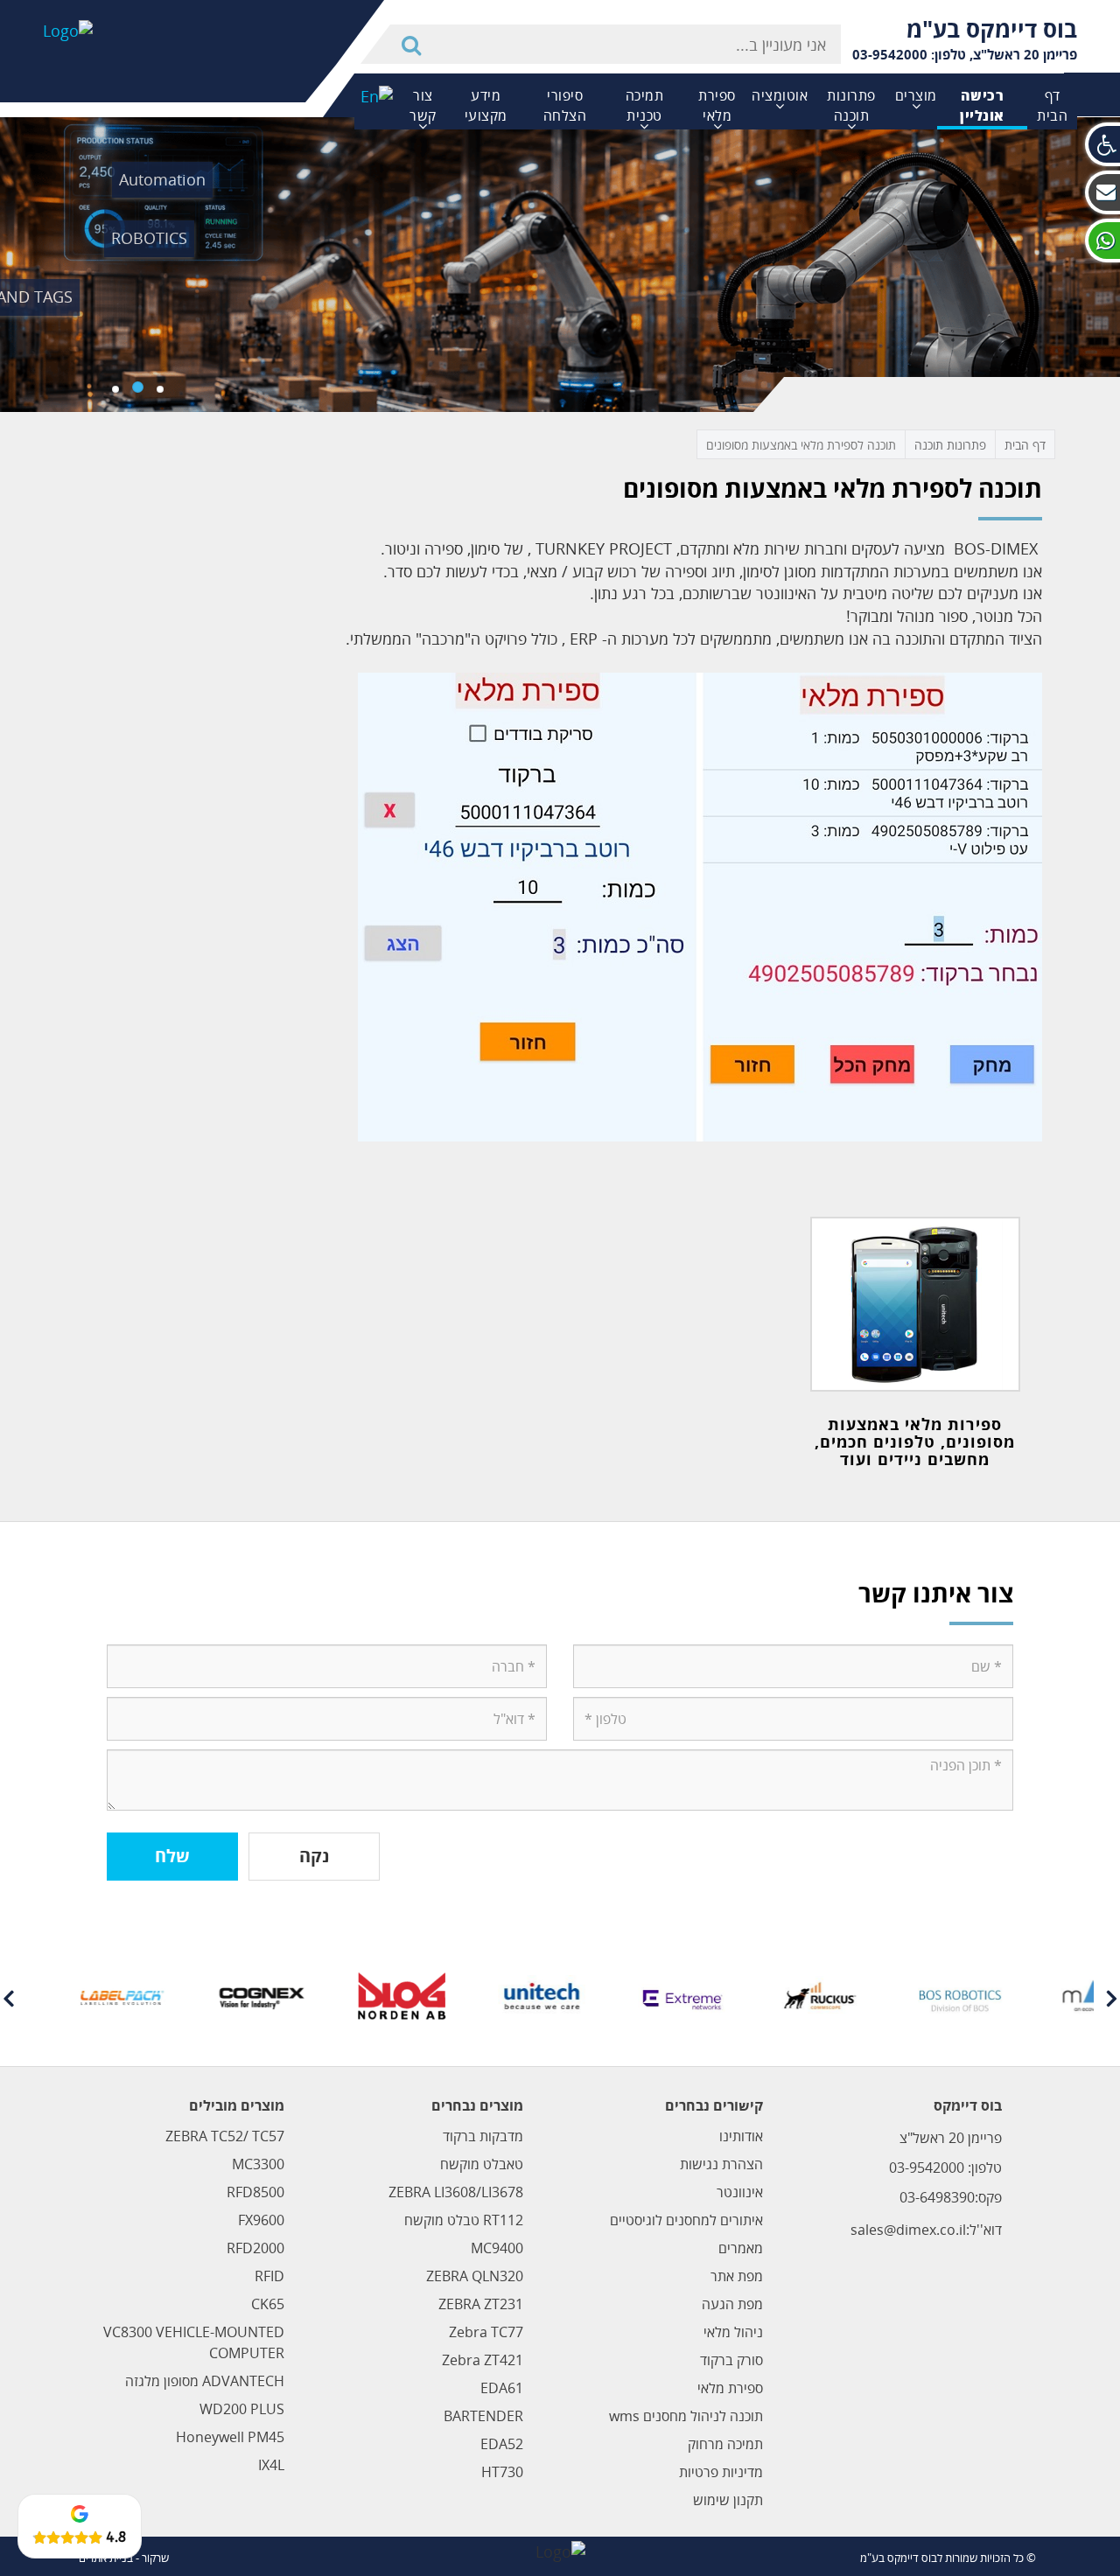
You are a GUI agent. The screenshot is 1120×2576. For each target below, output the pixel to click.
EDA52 (502, 2444)
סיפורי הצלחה (565, 105)
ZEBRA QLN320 (475, 2276)
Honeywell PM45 (230, 2437)
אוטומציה (780, 95)
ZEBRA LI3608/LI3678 (456, 2192)
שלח (172, 1856)
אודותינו (741, 2136)
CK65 (268, 2304)
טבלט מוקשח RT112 (464, 2220)
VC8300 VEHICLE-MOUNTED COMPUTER (194, 2342)
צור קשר (423, 105)
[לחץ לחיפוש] (414, 44)
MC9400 (497, 2248)
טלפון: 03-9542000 (909, 54)
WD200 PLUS (242, 2409)
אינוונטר (740, 2192)
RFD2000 (255, 2248)
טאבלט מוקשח (482, 2164)
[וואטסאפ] (1102, 241)
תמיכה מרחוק (725, 2444)
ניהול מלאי (733, 2332)
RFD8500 (255, 2192)
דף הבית (1052, 105)
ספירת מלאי (717, 105)
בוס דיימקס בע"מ (992, 29)
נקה (314, 1856)
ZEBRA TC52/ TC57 (225, 2136)
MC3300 (258, 2164)
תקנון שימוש (728, 2500)
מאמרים (741, 2248)
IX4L (271, 2465)
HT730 (502, 2472)
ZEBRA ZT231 (481, 2304)
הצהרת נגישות (721, 2164)
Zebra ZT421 (483, 2360)
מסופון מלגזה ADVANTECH (205, 2381)
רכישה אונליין (982, 105)
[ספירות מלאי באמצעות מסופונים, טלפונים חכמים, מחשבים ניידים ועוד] (916, 1304)
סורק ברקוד (731, 2360)
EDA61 (502, 2388)
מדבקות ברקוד (483, 2136)
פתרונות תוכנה (851, 105)
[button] (1102, 144)
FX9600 (261, 2220)
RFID (269, 2276)
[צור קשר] (1102, 192)
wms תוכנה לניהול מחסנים (686, 2416)
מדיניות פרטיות (721, 2472)
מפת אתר (737, 2276)
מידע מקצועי (486, 105)
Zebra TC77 (486, 2332)
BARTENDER (483, 2416)
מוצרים (916, 95)
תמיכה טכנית (645, 105)
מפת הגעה (732, 2304)
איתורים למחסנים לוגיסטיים (686, 2220)
